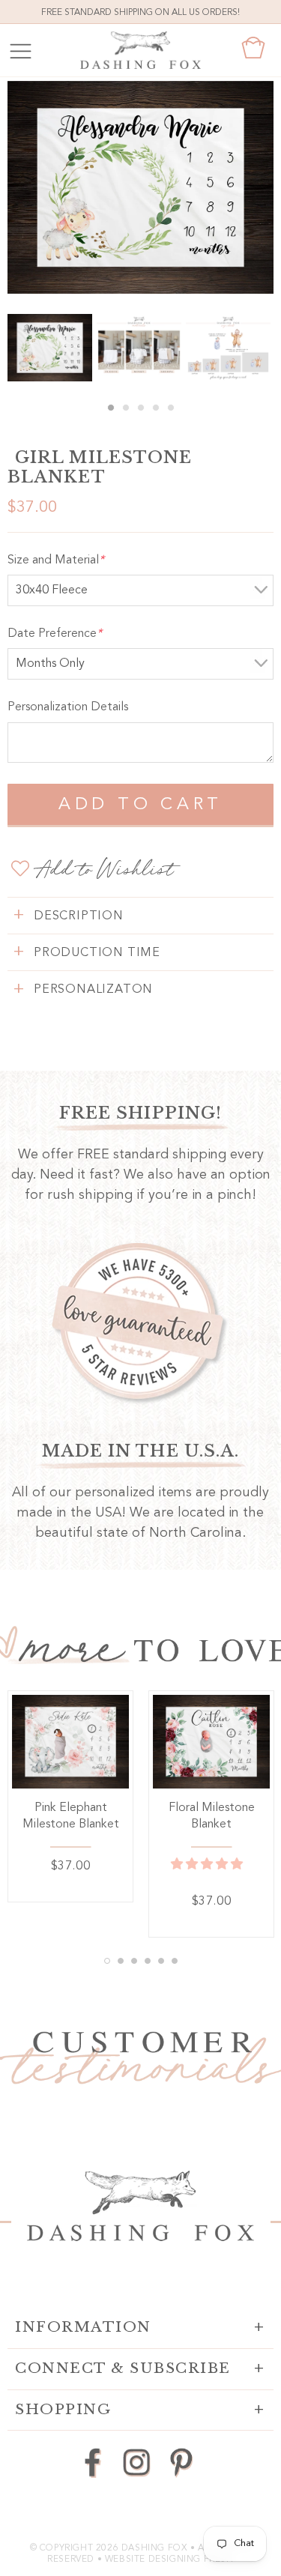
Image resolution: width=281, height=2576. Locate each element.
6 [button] (175, 1961)
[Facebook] (93, 2462)
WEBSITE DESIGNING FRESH (169, 2560)
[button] (208, 1865)
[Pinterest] (181, 2462)
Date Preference (55, 634)
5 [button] (171, 408)
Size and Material (56, 560)
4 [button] (156, 408)
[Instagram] (137, 2462)
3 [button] (141, 408)
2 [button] (126, 408)
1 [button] (111, 408)
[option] (140, 187)
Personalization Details (68, 707)
